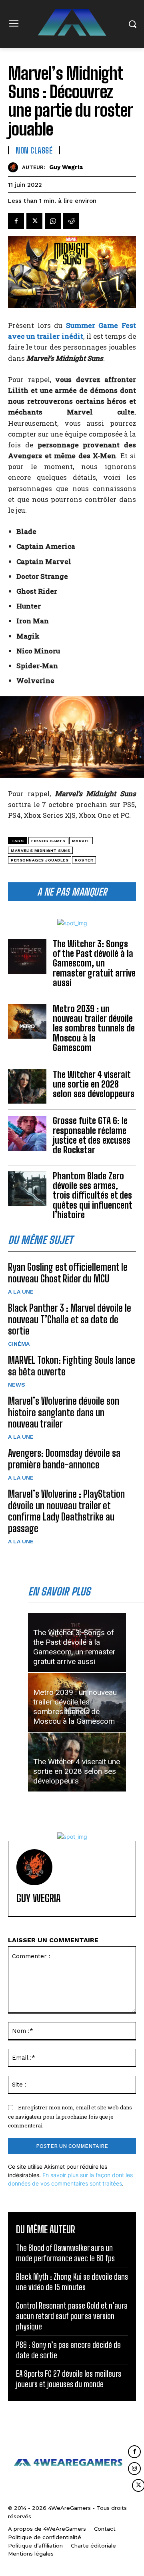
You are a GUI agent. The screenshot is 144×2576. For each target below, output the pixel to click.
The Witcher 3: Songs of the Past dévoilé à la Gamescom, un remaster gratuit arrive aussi (94, 963)
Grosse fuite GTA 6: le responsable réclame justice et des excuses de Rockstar (92, 1135)
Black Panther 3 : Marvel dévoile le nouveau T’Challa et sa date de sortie (70, 1319)
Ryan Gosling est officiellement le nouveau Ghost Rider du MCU (68, 1273)
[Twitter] (34, 221)
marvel (81, 841)
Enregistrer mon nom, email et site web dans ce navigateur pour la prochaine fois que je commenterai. (70, 2116)
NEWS (17, 1385)
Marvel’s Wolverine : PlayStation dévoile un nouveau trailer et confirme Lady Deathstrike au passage (66, 1511)
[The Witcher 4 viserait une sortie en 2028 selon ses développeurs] (27, 1086)
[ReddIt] (71, 221)
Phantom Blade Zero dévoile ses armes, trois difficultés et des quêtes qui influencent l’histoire (93, 1195)
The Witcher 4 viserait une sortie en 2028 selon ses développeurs (94, 1084)
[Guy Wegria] (15, 167)
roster (84, 860)
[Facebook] (16, 221)
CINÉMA (19, 1344)
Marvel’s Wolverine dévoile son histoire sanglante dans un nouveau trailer (64, 1412)
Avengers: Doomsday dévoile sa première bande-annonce (64, 1459)
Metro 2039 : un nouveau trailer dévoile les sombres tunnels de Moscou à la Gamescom (94, 1028)
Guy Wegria (66, 167)
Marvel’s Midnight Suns (40, 850)
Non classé (34, 150)
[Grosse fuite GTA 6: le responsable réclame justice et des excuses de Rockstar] (27, 1133)
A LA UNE (21, 1292)
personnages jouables (40, 860)
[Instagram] (134, 2469)
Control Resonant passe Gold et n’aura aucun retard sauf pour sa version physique (72, 2316)
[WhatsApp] (53, 221)
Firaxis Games (48, 841)
